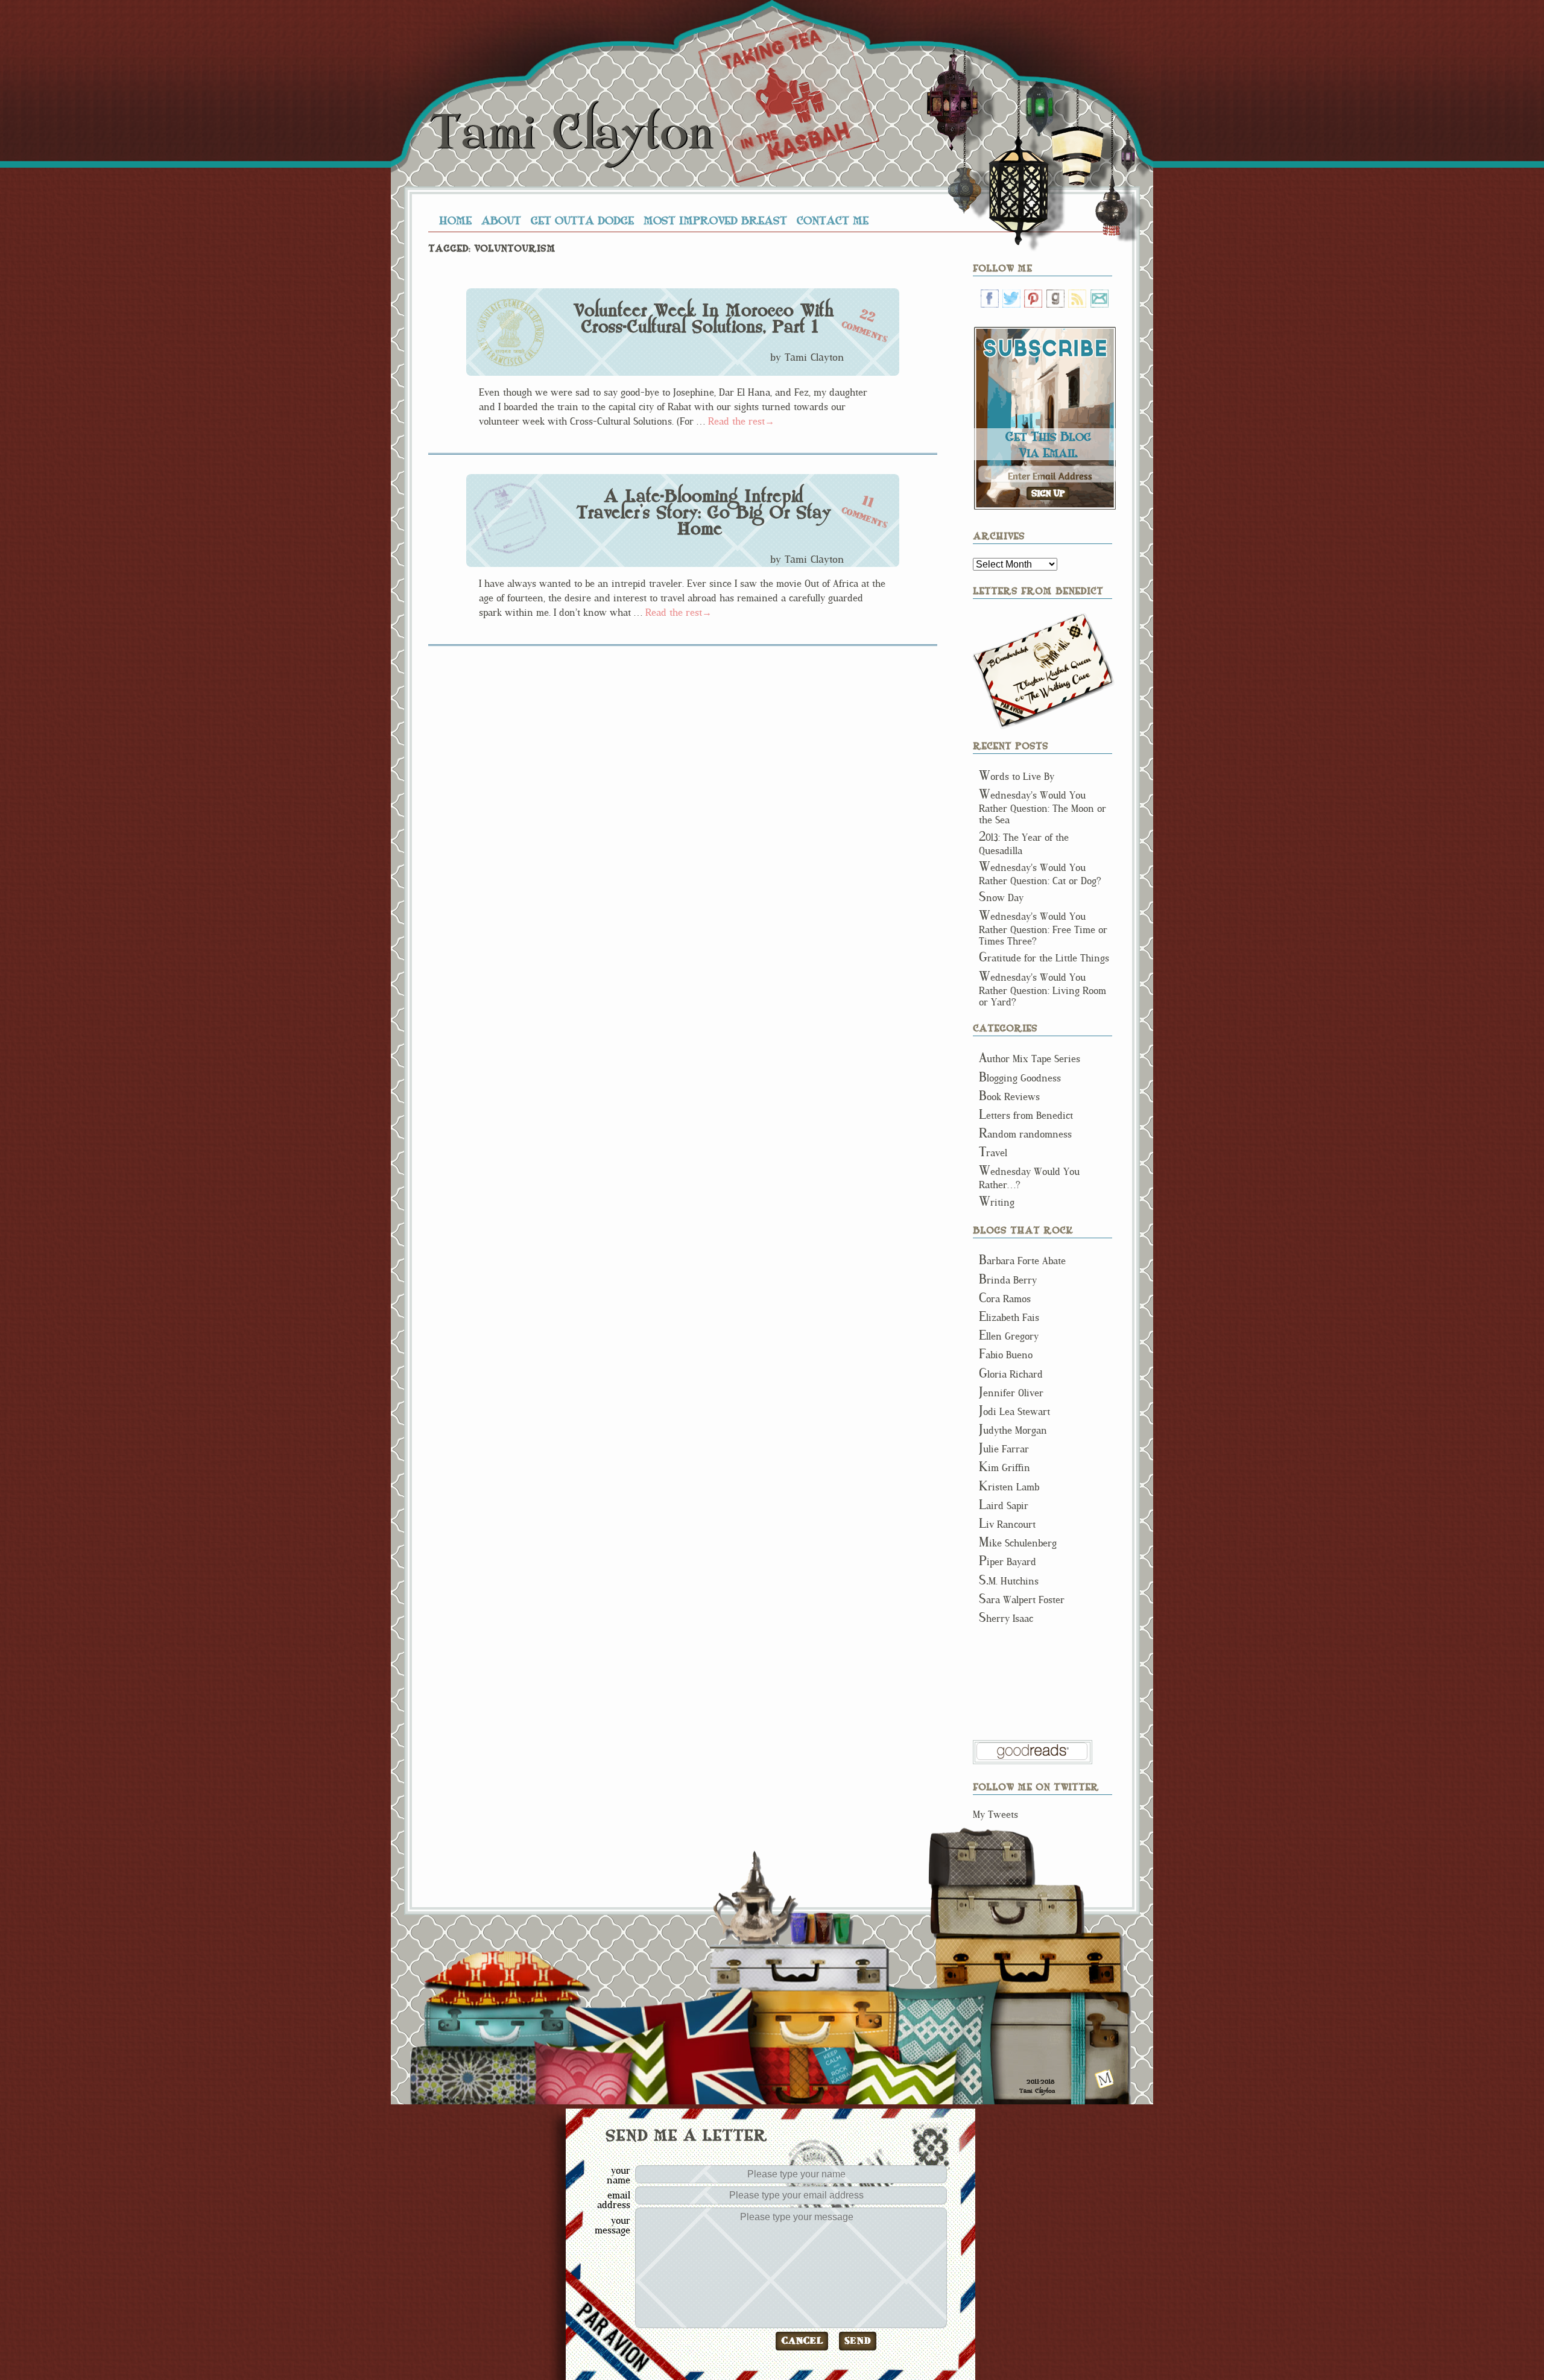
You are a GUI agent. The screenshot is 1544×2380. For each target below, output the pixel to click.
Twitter (1011, 299)
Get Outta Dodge (582, 220)
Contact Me (833, 220)
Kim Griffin (1005, 1468)
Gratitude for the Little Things (1044, 958)
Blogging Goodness (1020, 1078)
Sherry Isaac (1006, 1619)
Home (455, 220)
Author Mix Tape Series (1030, 1059)
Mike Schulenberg (1018, 1543)
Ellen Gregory (1009, 1336)
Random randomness (1025, 1134)
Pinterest (1033, 299)
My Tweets (995, 1815)
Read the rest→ (741, 421)
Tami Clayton (571, 133)
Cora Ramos (1005, 1299)
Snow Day (1001, 898)
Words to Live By (1017, 777)
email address (614, 2200)
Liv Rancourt (1007, 1524)
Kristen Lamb (1009, 1487)
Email (1099, 299)
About (501, 220)
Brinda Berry (1008, 1280)
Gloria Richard (1011, 1374)
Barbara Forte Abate (1022, 1261)
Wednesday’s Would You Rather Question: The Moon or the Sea (1043, 808)
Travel (993, 1153)
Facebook (990, 299)
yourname (619, 2175)
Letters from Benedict (1044, 671)
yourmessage (612, 2225)
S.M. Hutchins (1009, 1581)
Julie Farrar (1004, 1449)
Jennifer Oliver (1011, 1393)
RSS (1077, 299)
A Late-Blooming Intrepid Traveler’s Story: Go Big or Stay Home (704, 513)
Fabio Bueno (1006, 1355)
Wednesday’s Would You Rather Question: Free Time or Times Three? (1043, 929)
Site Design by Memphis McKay (1105, 2079)
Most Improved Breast (715, 220)
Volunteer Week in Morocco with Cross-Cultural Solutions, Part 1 (704, 319)
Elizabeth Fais (1009, 1318)
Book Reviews (1009, 1097)
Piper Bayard (1008, 1562)
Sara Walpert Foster (1022, 1600)
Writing (997, 1202)
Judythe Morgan (1013, 1430)
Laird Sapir (1004, 1506)
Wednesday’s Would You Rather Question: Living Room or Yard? (1043, 990)
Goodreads (1055, 299)
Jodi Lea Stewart (1014, 1412)
